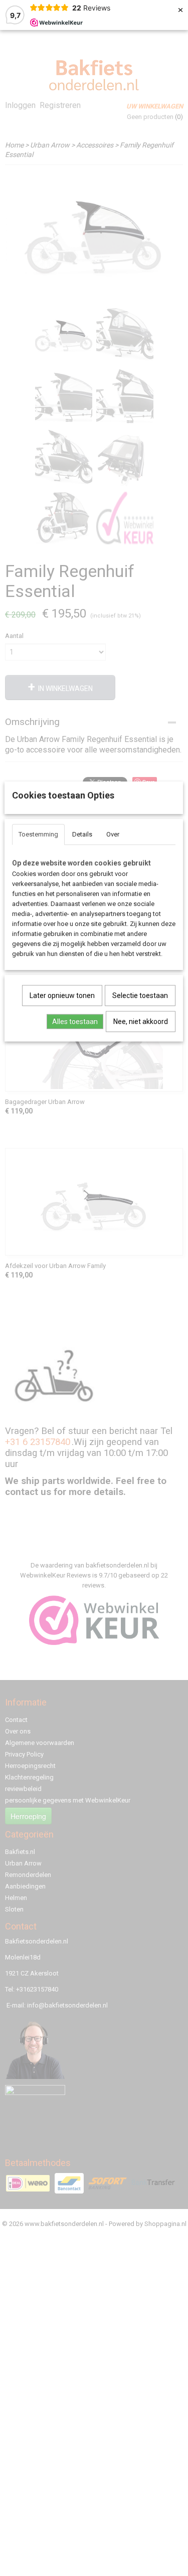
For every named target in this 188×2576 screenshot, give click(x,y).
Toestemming (38, 834)
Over (113, 834)
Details (82, 834)
